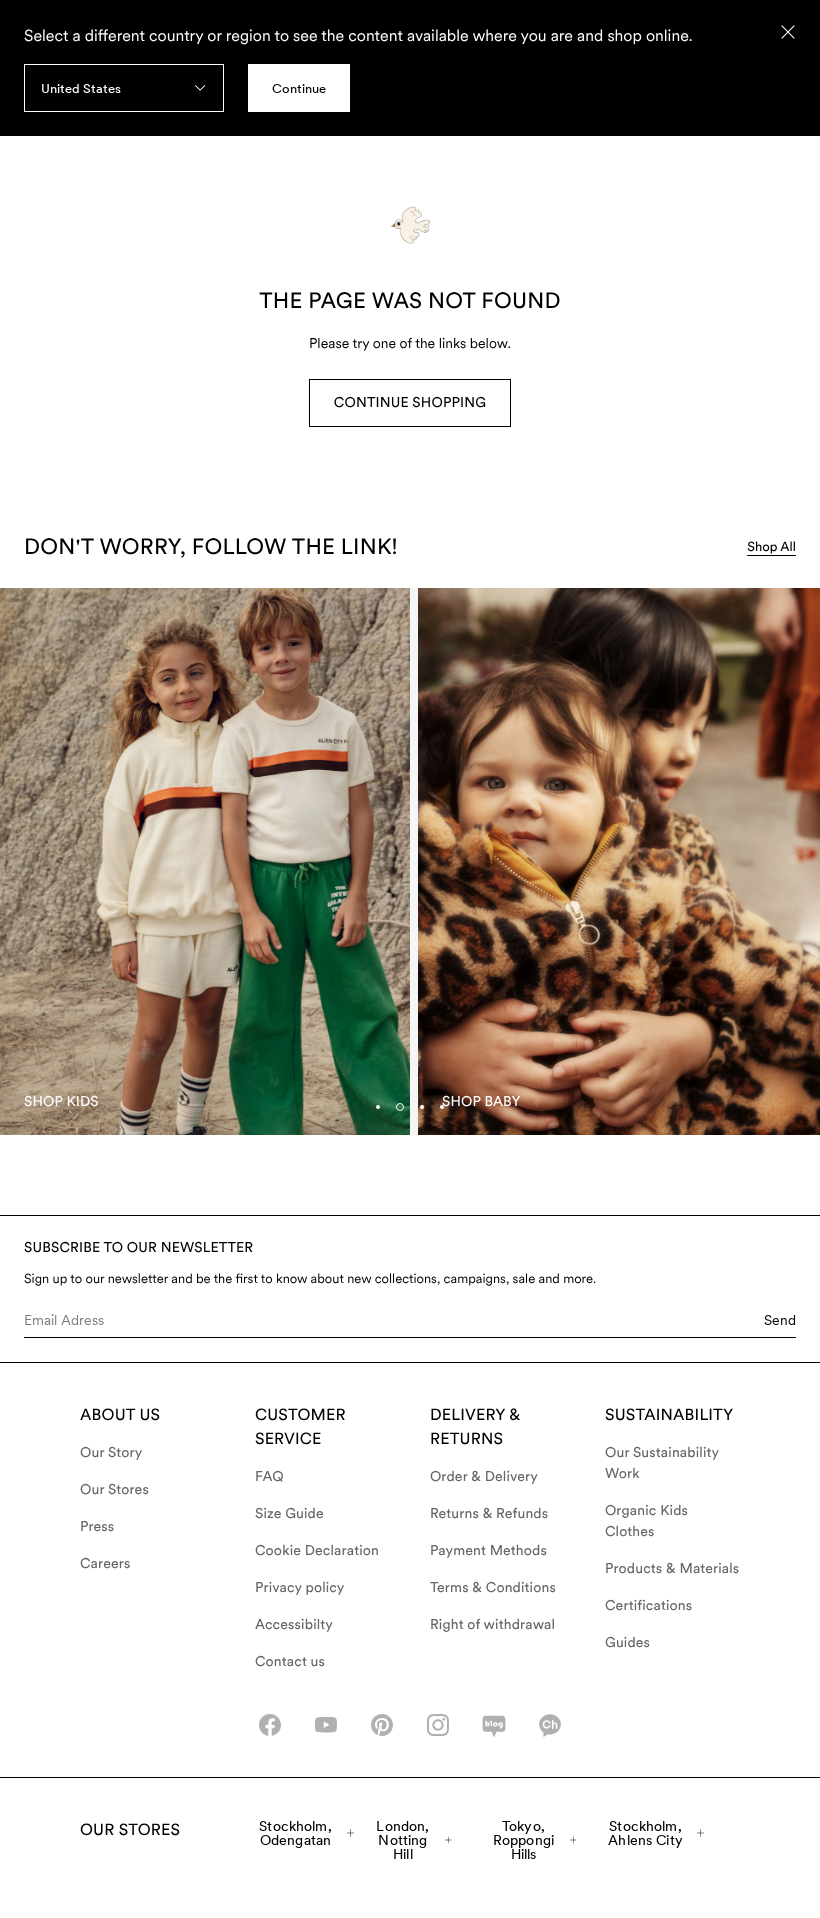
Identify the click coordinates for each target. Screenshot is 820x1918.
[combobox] (124, 88)
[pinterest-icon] (382, 1725)
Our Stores (114, 1490)
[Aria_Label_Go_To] (205, 861)
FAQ (269, 1477)
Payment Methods (488, 1551)
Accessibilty (294, 1625)
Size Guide (289, 1514)
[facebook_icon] (270, 1725)
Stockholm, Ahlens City (645, 1833)
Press (97, 1527)
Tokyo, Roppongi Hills (523, 1840)
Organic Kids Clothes (646, 1521)
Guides (627, 1643)
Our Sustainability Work (662, 1463)
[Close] (788, 32)
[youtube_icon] (326, 1725)
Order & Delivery (484, 1477)
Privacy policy (300, 1588)
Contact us (290, 1662)
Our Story (111, 1453)
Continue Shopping (410, 403)
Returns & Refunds (489, 1514)
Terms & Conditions (493, 1588)
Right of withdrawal (492, 1625)
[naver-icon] (494, 1725)
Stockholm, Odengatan (295, 1833)
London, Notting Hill (402, 1840)
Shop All (771, 547)
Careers (105, 1564)
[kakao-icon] (550, 1725)
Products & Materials (672, 1569)
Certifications (648, 1606)
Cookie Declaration (317, 1551)
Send (780, 1320)
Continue (299, 88)
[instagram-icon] (438, 1725)
